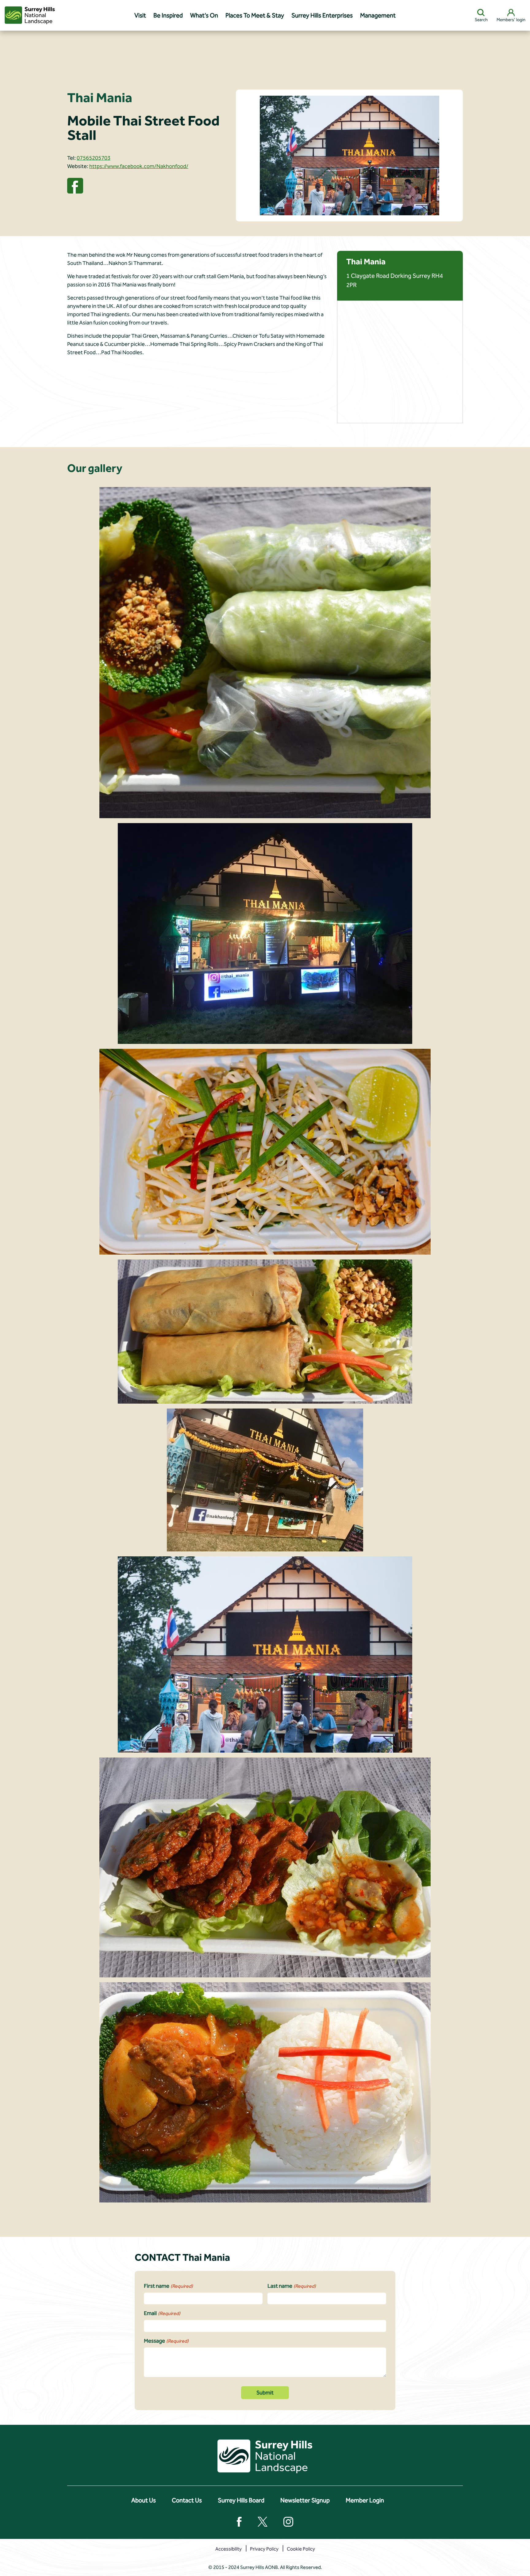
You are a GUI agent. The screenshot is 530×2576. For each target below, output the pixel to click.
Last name (292, 2286)
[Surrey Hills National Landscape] (30, 15)
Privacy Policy (264, 2549)
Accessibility (229, 2549)
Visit (140, 15)
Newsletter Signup (305, 2500)
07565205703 (94, 158)
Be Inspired (168, 15)
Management (378, 15)
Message (166, 2341)
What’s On (204, 15)
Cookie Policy (301, 2549)
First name (168, 2286)
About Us (144, 2500)
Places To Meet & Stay (255, 15)
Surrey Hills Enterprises (322, 15)
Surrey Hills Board (241, 2500)
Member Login (365, 2500)
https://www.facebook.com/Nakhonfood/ (139, 166)
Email (162, 2313)
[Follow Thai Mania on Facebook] (75, 185)
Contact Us (187, 2500)
